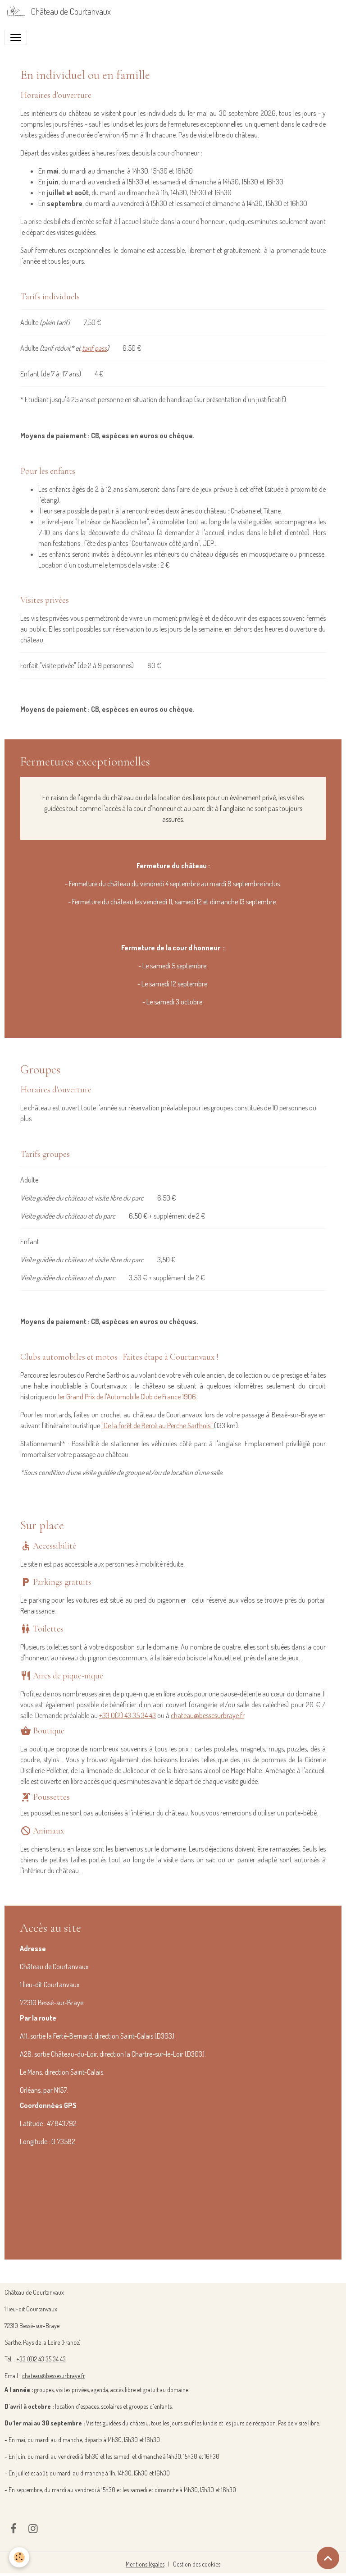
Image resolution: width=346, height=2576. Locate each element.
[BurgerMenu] (16, 37)
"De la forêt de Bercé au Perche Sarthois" (157, 1426)
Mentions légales (145, 2564)
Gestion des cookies (197, 2564)
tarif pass (94, 348)
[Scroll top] (328, 2558)
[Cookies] (19, 2557)
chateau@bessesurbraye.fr (207, 1715)
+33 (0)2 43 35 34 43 (41, 2359)
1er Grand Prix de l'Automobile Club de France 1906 (127, 1397)
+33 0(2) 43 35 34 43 (127, 1715)
